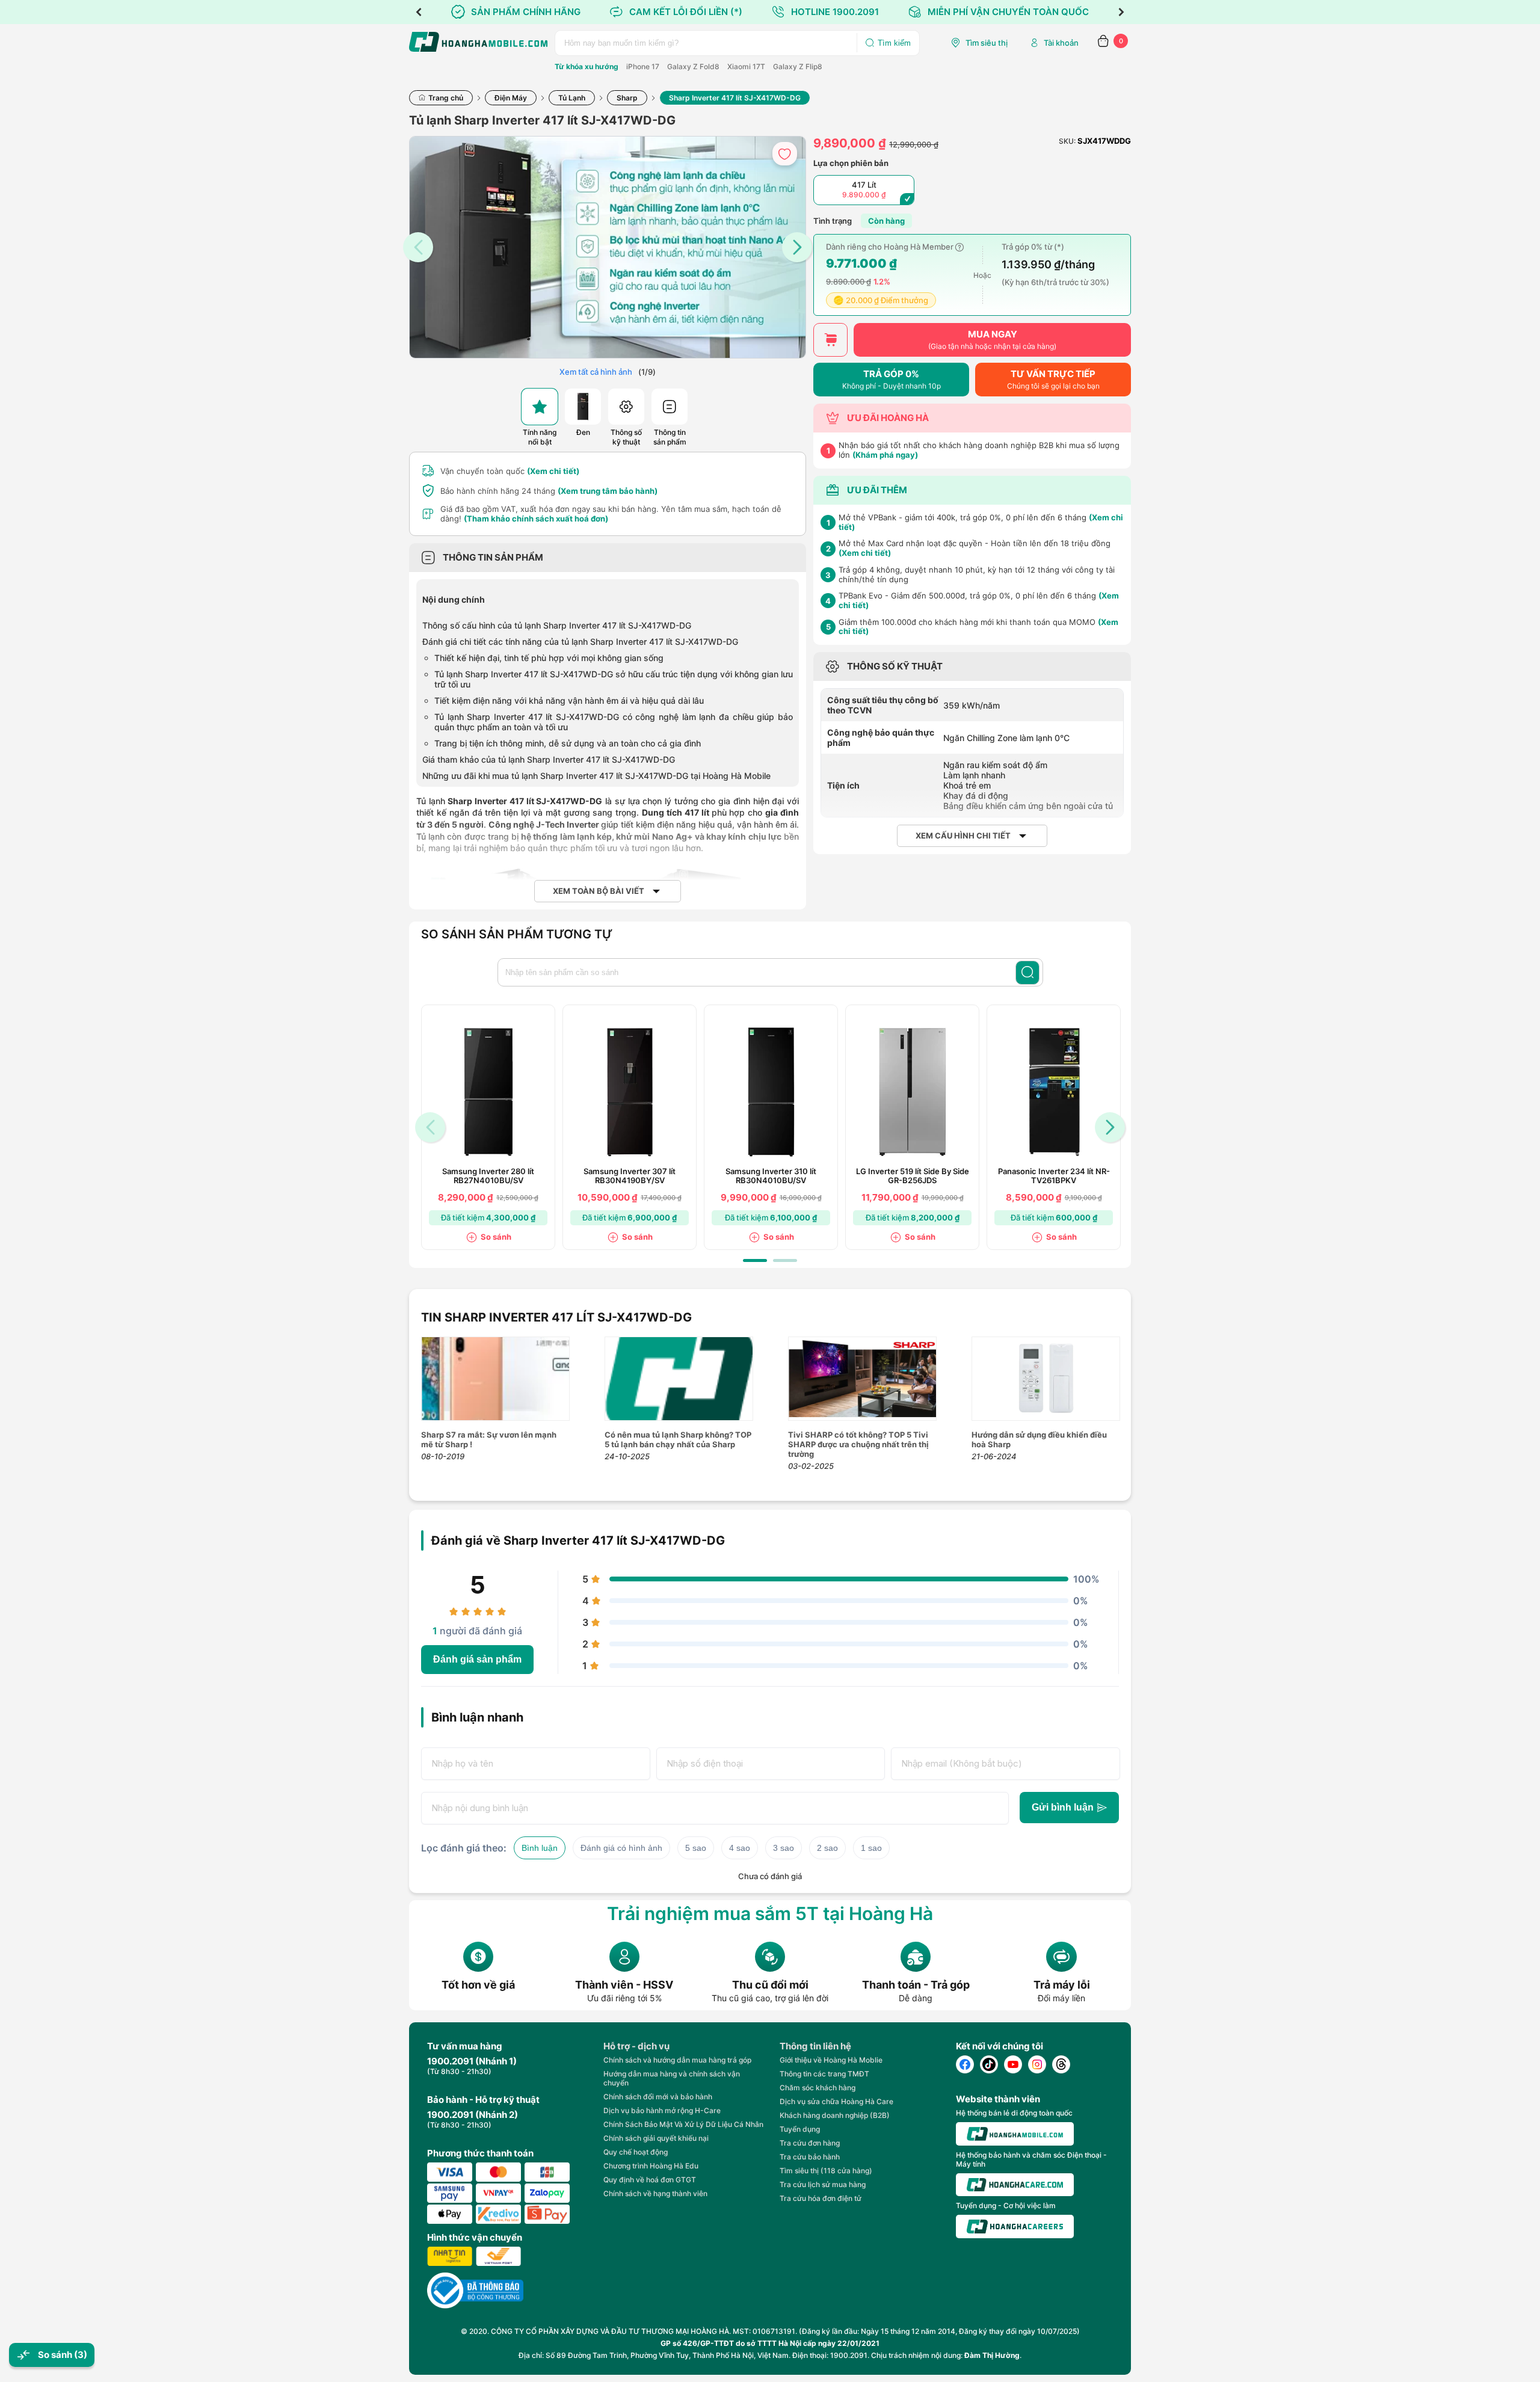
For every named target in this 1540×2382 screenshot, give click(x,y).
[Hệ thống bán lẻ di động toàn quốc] (1015, 2134)
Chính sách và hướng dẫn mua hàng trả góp (677, 2060)
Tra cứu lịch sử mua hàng (823, 2184)
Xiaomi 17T (746, 66)
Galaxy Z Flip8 (798, 66)
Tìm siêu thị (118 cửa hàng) (826, 2171)
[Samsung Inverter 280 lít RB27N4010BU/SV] (488, 1092)
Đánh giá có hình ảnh (621, 1848)
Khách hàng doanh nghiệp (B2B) (835, 2115)
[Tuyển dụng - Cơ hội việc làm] (1015, 2227)
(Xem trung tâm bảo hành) (608, 491)
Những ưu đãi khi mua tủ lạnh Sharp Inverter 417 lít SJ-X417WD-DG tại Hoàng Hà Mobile (598, 776)
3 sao (784, 1848)
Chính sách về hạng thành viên (655, 2193)
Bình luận (540, 1848)
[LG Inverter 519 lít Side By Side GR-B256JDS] (913, 1092)
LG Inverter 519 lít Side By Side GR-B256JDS (913, 1176)
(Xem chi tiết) (553, 471)
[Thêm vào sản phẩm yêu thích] (785, 154)
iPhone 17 (643, 66)
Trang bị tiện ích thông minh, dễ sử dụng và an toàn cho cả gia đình (568, 743)
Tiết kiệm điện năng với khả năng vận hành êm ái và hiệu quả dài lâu (569, 700)
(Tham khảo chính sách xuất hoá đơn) (536, 519)
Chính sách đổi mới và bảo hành (658, 2097)
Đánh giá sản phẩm (477, 1659)
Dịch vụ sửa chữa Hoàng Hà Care (836, 2101)
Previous (419, 12)
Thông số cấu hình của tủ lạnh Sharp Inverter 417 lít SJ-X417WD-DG (557, 625)
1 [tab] (755, 1260)
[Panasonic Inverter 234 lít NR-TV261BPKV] (1054, 1092)
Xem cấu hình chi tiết (963, 836)
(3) (81, 2355)
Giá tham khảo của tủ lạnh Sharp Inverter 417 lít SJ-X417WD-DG (549, 759)
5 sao (696, 1848)
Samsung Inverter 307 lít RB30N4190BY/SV (630, 1176)
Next (1121, 12)
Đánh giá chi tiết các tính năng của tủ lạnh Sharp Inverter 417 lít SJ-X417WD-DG (580, 642)
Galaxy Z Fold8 (693, 66)
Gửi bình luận (1063, 1807)
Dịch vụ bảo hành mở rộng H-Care (662, 2110)
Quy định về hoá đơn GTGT (650, 2180)
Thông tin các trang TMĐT (824, 2074)
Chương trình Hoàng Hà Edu (651, 2166)
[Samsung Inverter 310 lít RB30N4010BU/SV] (771, 1092)
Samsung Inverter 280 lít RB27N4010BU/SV (488, 1176)
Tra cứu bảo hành (810, 2157)
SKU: (1067, 141)
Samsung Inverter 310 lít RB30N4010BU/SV (771, 1176)
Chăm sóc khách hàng (818, 2088)
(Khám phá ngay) (885, 455)
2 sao (827, 1848)
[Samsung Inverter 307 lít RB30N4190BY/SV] (630, 1092)
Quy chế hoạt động (636, 2152)
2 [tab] (785, 1260)
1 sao (871, 1848)
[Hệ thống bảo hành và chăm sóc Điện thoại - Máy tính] (1015, 2185)
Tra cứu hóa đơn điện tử (821, 2198)
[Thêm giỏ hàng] (830, 340)
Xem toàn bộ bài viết (599, 891)
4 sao (740, 1848)
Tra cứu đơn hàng (810, 2143)
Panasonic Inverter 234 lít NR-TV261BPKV (1054, 1176)
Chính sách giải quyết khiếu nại (656, 2138)
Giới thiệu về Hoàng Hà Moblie (831, 2060)
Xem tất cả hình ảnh (596, 372)
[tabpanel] (488, 1127)
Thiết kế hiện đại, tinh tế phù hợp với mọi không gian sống (549, 658)
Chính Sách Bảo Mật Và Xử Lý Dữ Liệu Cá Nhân (683, 2124)
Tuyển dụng (800, 2129)
